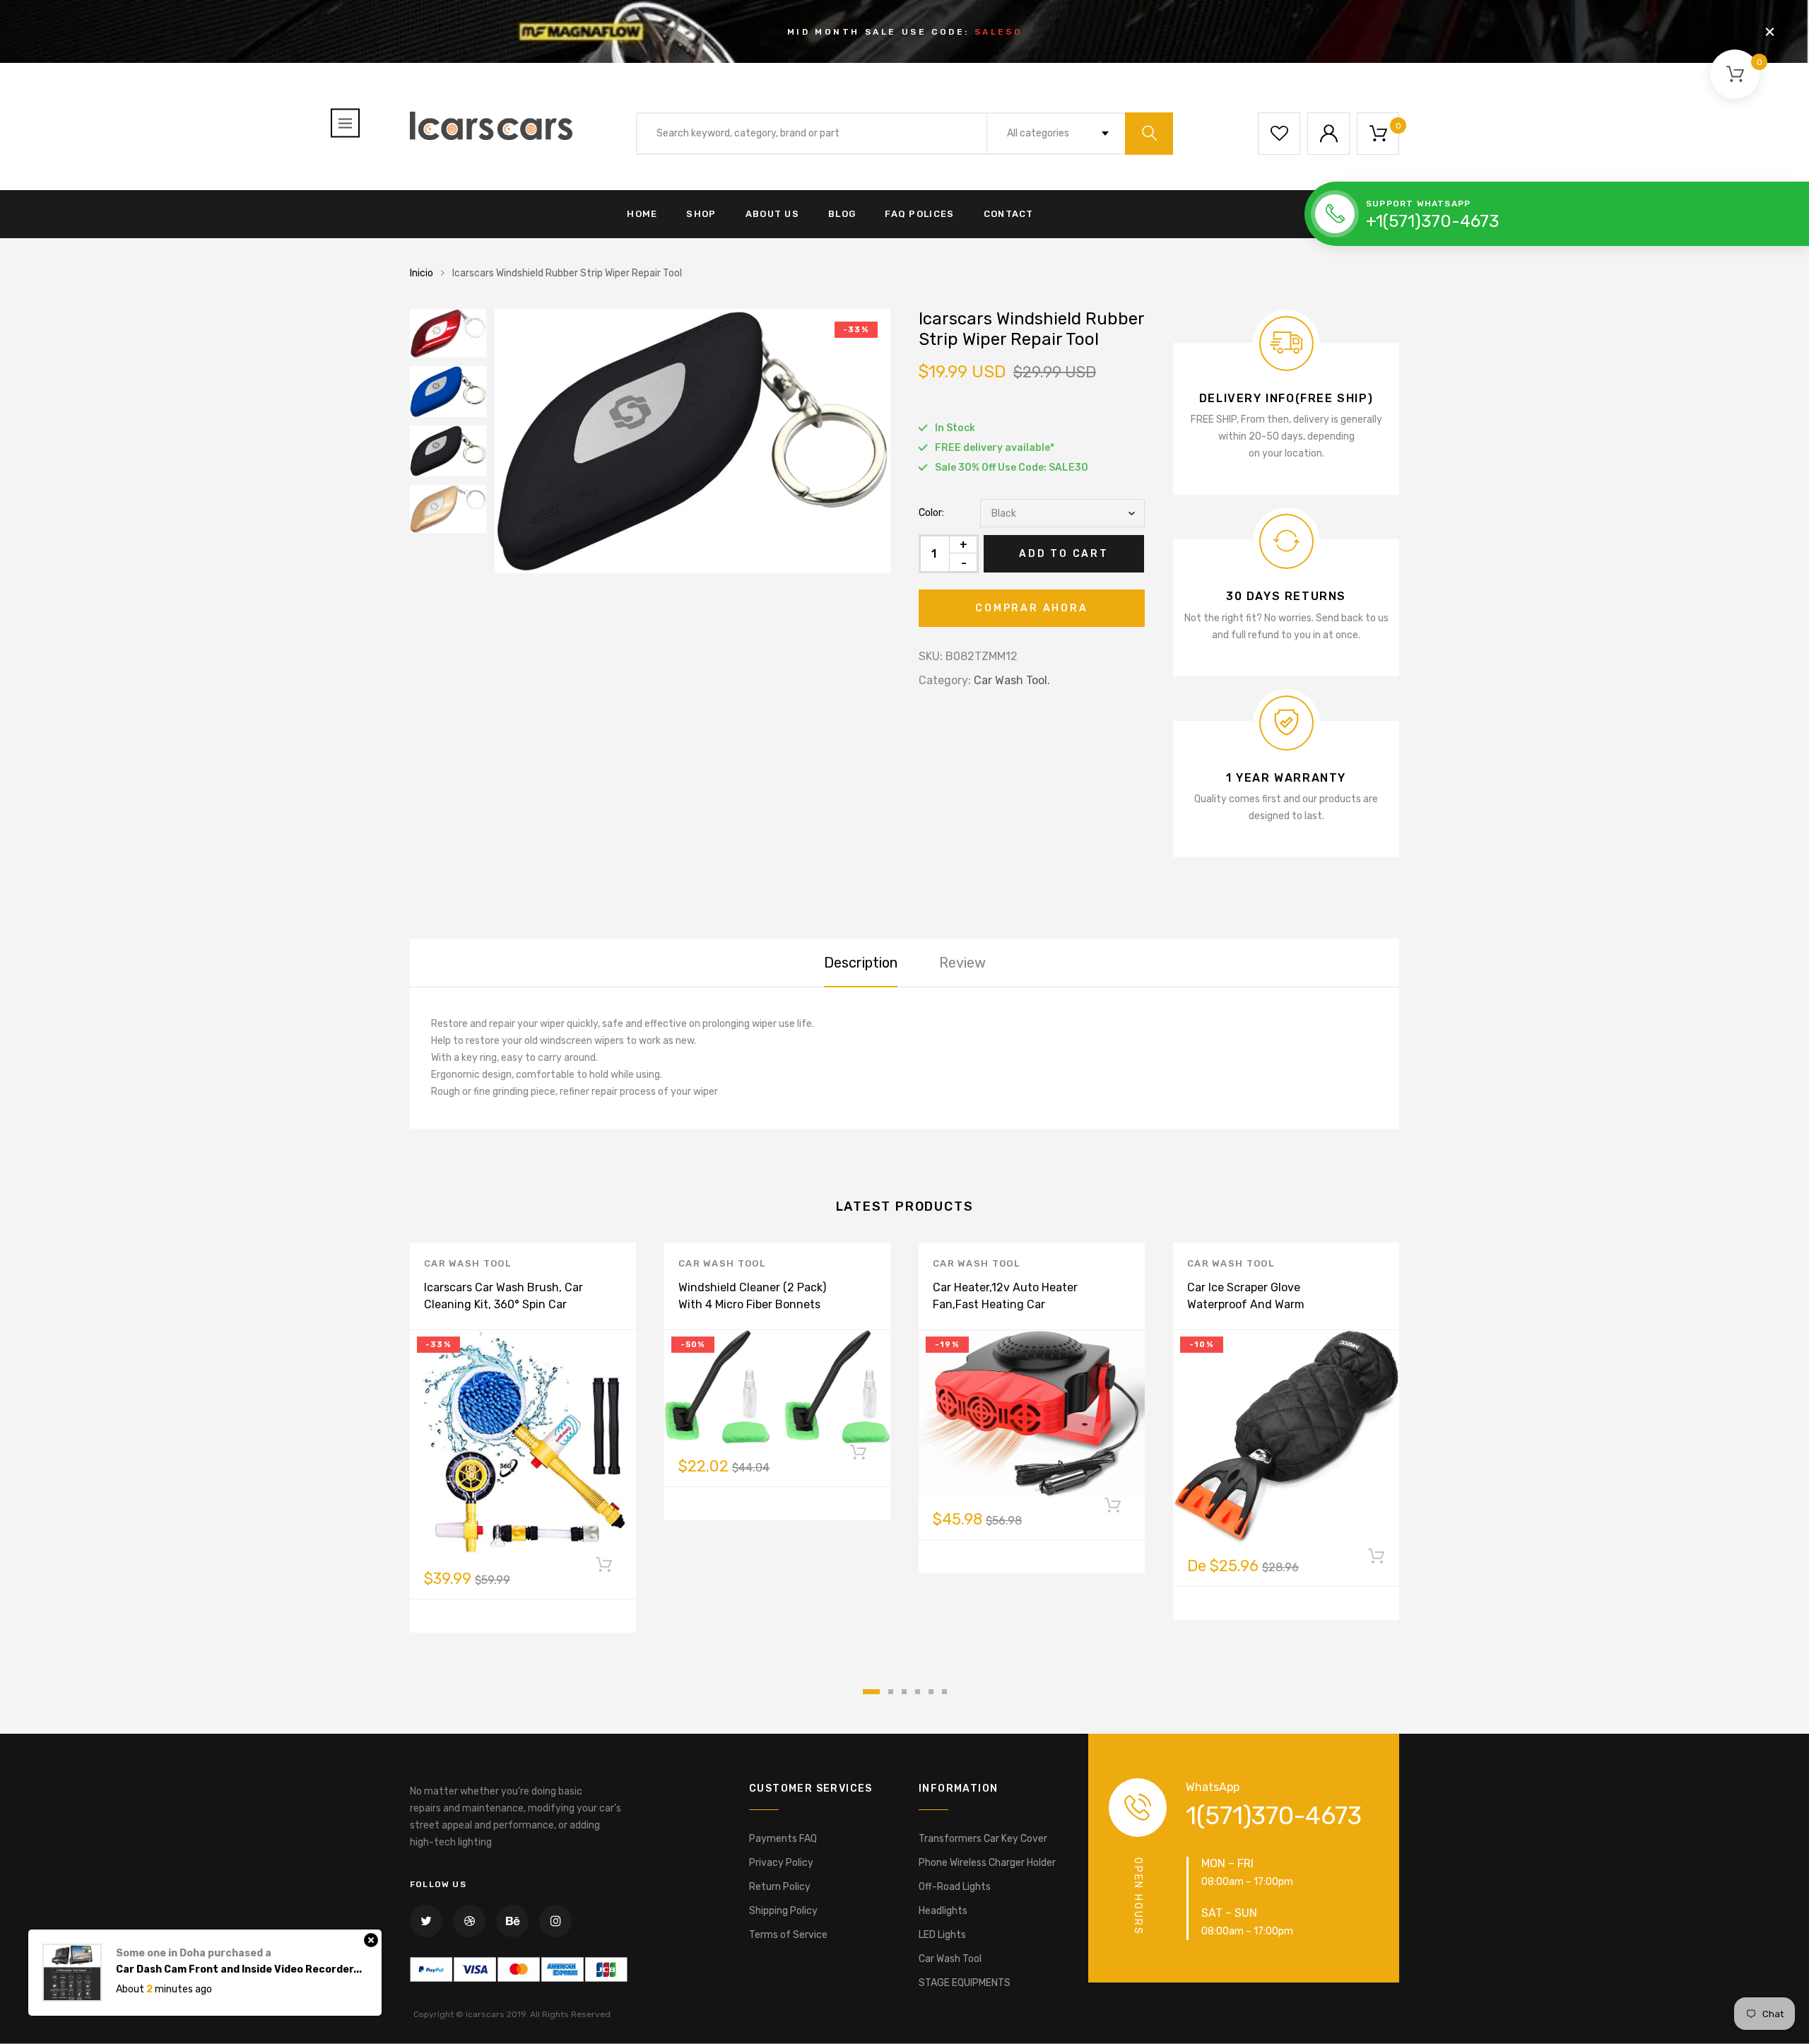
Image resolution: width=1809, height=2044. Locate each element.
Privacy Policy (781, 1863)
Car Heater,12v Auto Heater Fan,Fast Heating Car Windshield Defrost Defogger (1010, 1304)
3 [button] (904, 1692)
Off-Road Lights (955, 1887)
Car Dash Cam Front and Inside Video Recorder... (239, 1955)
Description (861, 963)
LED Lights (942, 1935)
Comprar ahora (1031, 608)
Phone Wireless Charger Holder (987, 1863)
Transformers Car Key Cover (983, 1839)
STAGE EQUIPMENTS (965, 1983)
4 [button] (918, 1692)
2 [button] (891, 1692)
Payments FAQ (783, 1839)
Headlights (943, 1911)
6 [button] (944, 1692)
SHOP (701, 214)
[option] (693, 441)
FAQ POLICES (919, 214)
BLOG (842, 214)
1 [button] (871, 1692)
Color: (931, 513)
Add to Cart (1064, 554)
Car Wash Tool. (1012, 680)
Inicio (422, 273)
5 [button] (931, 1692)
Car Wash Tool (467, 1263)
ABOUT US (772, 214)
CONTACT (1009, 214)
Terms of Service (788, 1935)
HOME (642, 214)
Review (962, 963)
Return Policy (780, 1887)
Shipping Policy (783, 1911)
